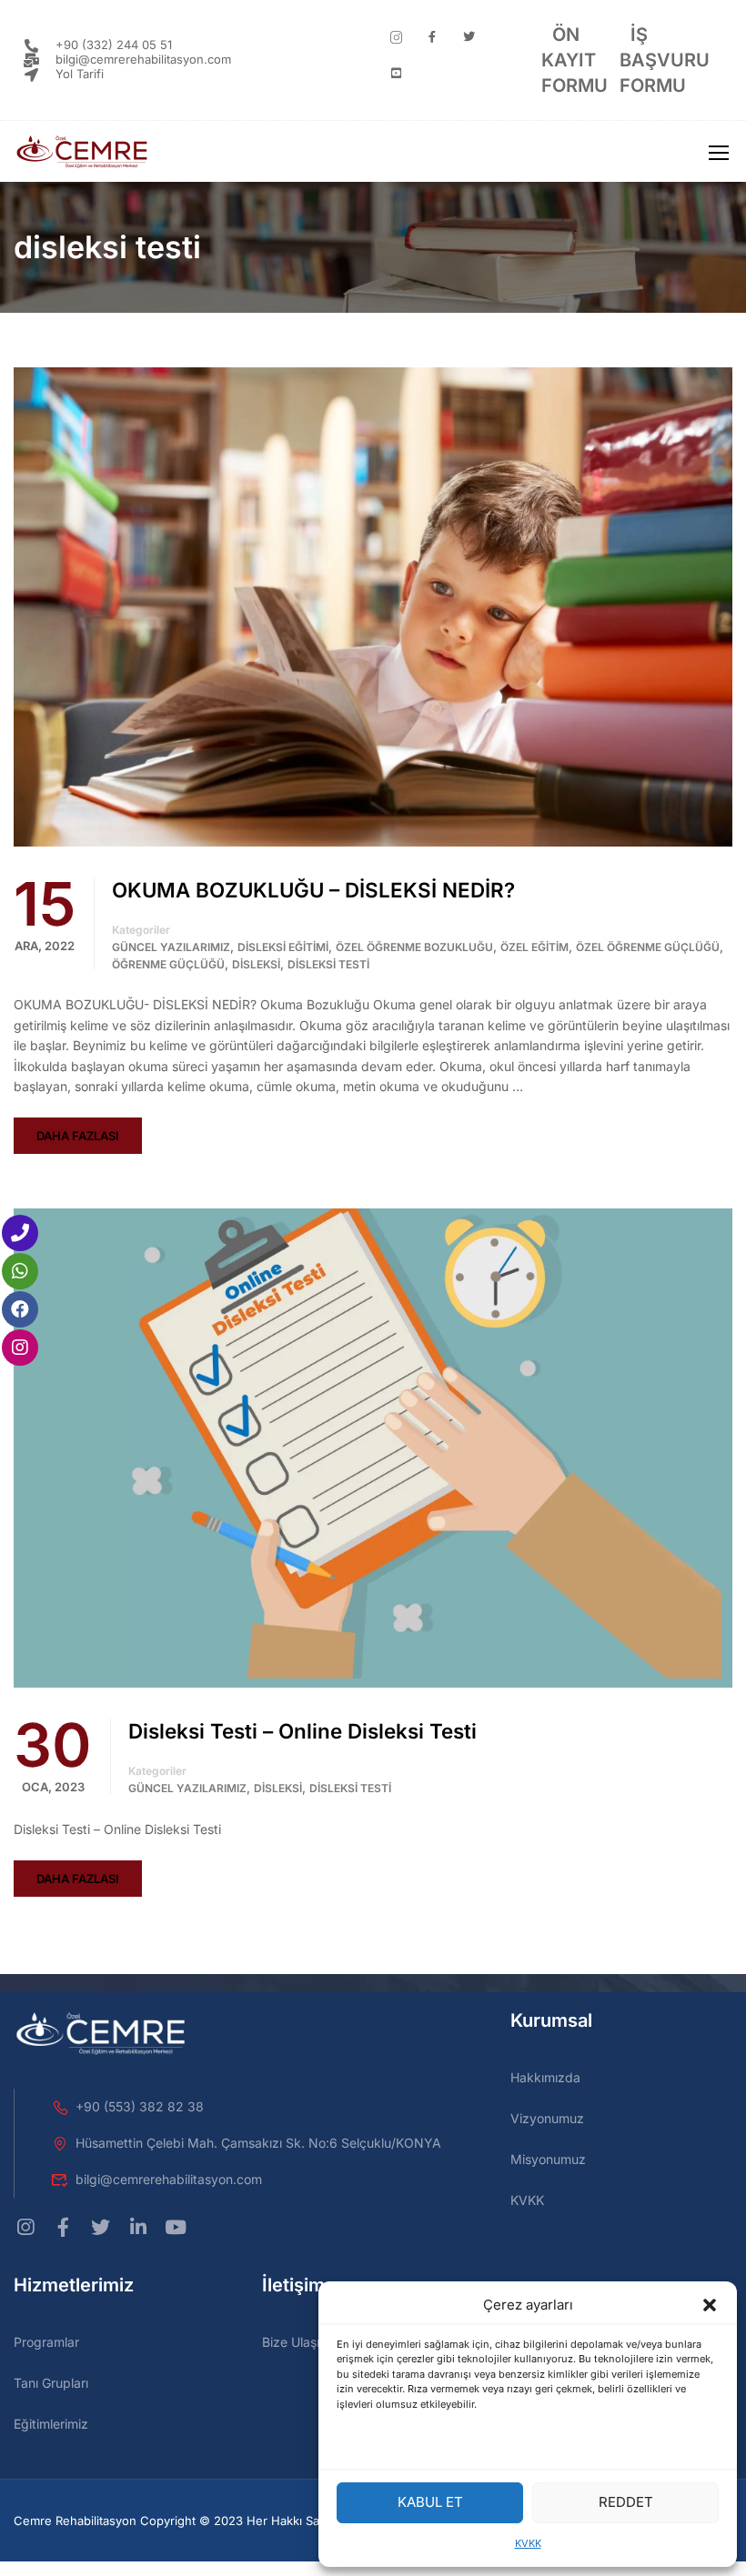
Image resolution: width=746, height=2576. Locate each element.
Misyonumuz (548, 2159)
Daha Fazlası (78, 1136)
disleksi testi (328, 964)
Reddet (626, 2502)
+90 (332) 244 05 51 (114, 45)
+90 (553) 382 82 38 (140, 2106)
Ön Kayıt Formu (575, 60)
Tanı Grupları (51, 2383)
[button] (710, 2305)
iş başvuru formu (665, 60)
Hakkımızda (545, 2077)
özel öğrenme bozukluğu (414, 947)
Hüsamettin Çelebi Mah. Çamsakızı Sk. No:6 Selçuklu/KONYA (258, 2143)
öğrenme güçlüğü (168, 964)
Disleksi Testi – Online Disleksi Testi (302, 1731)
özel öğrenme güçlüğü (648, 947)
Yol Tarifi (80, 74)
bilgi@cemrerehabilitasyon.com (143, 59)
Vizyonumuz (547, 2118)
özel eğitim (534, 947)
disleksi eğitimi (283, 947)
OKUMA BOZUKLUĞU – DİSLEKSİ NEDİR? (313, 890)
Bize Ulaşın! (296, 2342)
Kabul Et (430, 2502)
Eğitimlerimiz (51, 2424)
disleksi (256, 964)
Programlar (46, 2342)
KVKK (528, 2543)
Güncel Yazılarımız (171, 947)
